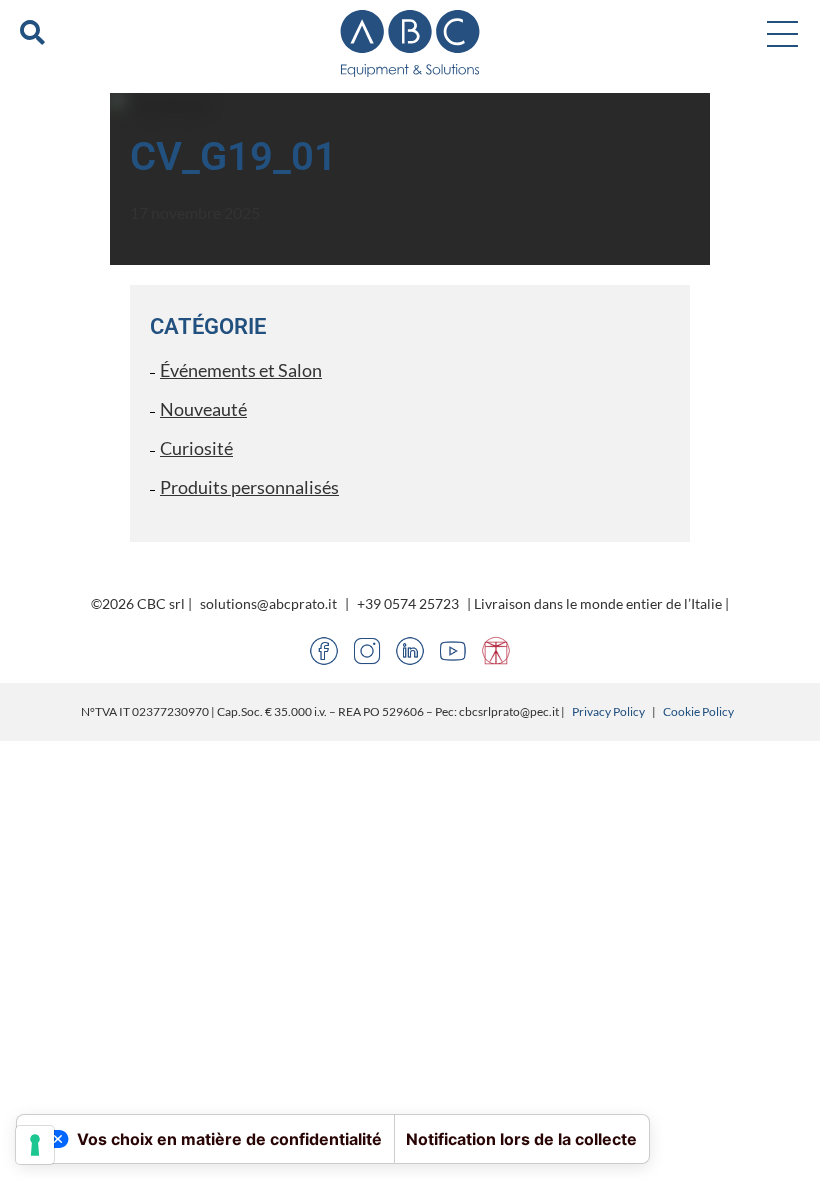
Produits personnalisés (249, 487)
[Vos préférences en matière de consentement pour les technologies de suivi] (35, 1145)
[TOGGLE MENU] (782, 32)
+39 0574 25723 (408, 603)
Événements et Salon (241, 370)
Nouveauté (203, 409)
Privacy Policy (608, 711)
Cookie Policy (698, 711)
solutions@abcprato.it (268, 603)
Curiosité (196, 448)
